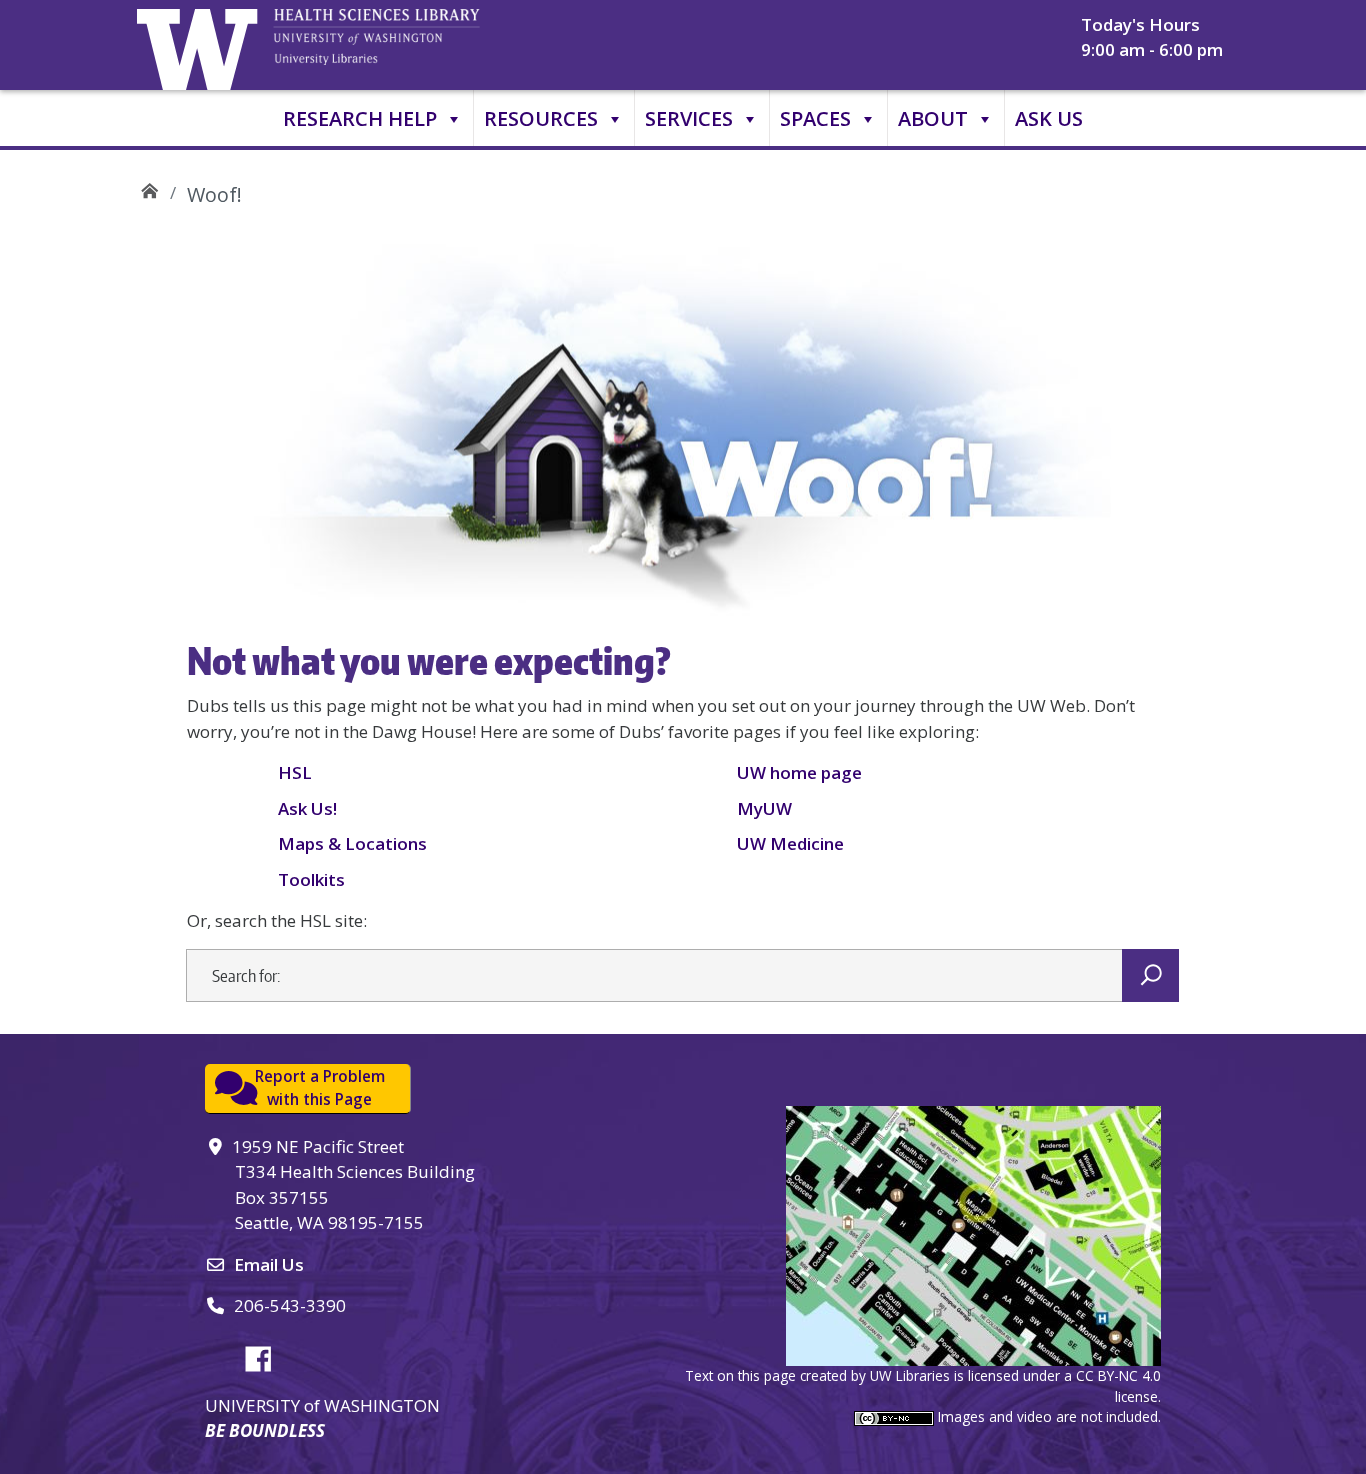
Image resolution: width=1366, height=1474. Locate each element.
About (933, 118)
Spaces (815, 118)
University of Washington (202, 45)
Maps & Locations (352, 843)
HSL (295, 772)
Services (689, 118)
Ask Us (1049, 118)
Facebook (266, 1356)
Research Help (360, 118)
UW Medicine (790, 843)
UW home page (799, 772)
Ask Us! (307, 808)
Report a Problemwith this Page (320, 1087)
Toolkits (311, 879)
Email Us (269, 1264)
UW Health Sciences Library (149, 187)
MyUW (764, 808)
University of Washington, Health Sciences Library (402, 45)
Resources (541, 118)
